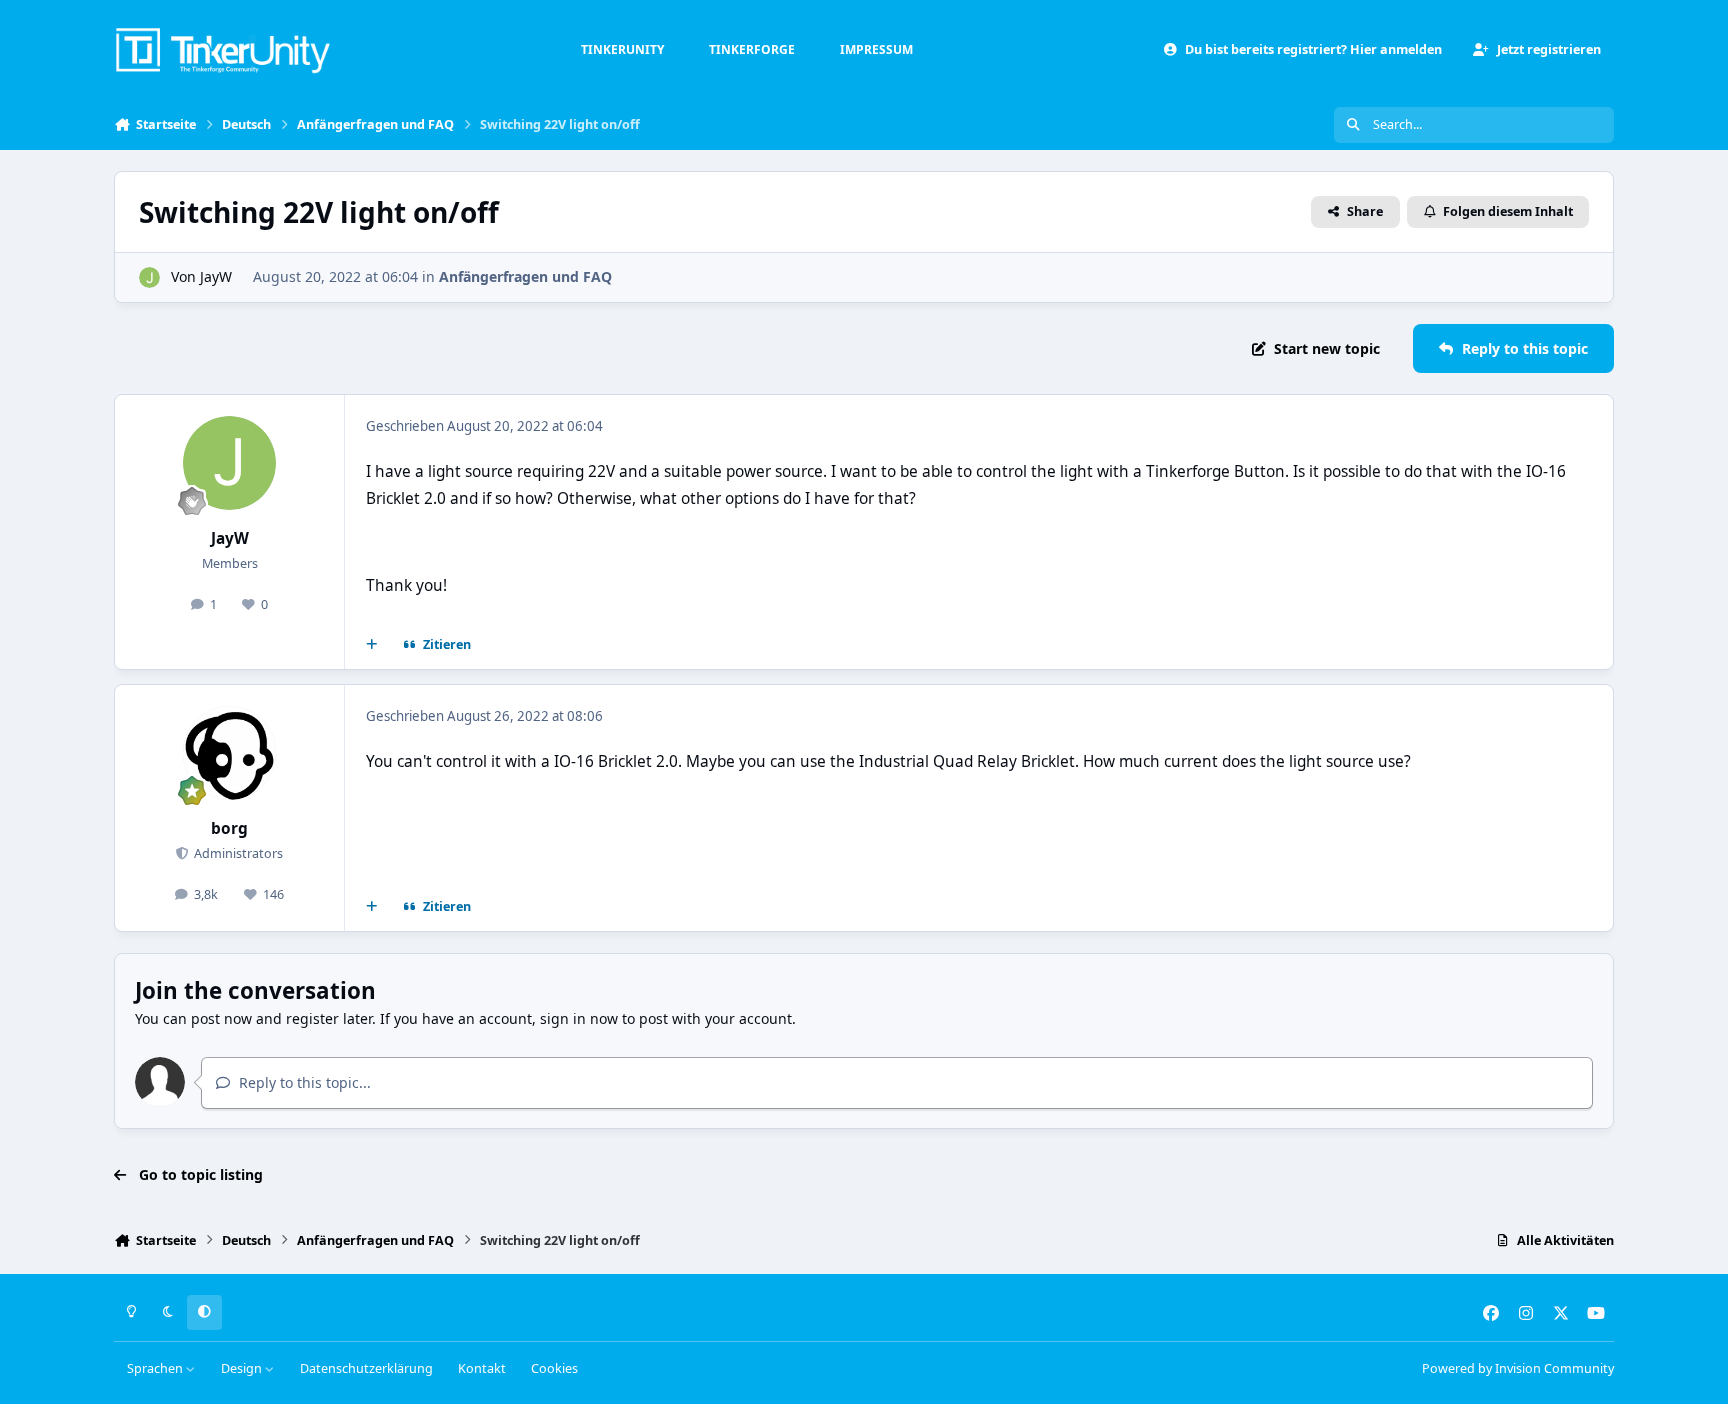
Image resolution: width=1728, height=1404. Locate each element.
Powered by (1518, 1368)
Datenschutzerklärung (366, 1368)
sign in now (579, 1018)
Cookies (554, 1368)
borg (229, 828)
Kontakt (482, 1368)
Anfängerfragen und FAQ (525, 276)
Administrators (237, 853)
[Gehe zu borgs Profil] (230, 753)
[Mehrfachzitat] (372, 645)
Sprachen (156, 1368)
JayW (216, 276)
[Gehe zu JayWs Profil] (149, 277)
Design (243, 1368)
